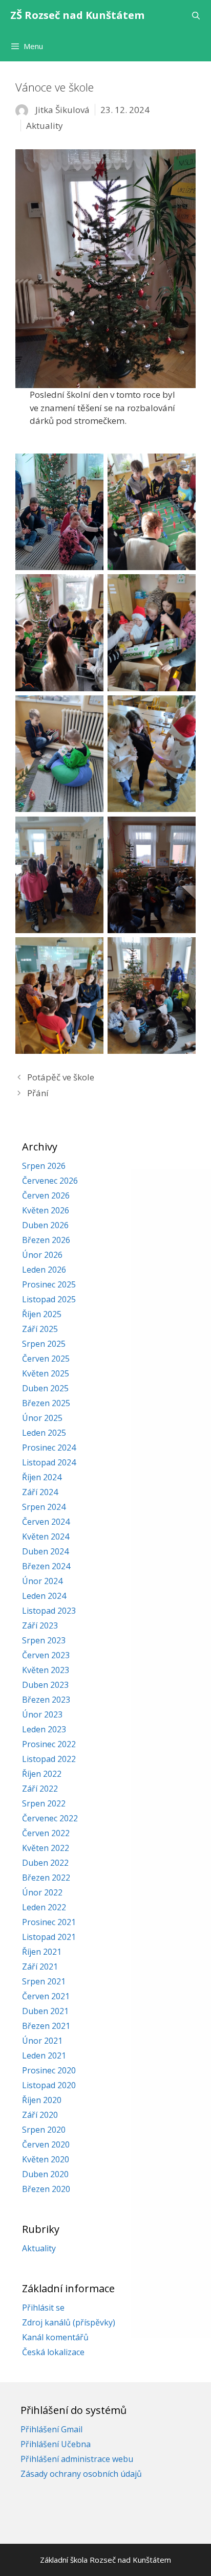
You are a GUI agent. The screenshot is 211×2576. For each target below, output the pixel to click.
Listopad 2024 (49, 1462)
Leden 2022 (44, 1907)
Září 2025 (40, 1329)
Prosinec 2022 (49, 1744)
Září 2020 (40, 2115)
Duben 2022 (45, 1863)
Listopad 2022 (49, 1759)
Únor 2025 (42, 1418)
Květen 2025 (46, 1373)
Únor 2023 (42, 1714)
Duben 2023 (45, 1685)
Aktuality (45, 126)
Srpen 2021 (44, 1981)
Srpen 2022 (44, 1803)
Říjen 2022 (42, 1774)
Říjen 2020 (42, 2100)
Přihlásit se (43, 2308)
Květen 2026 (46, 1210)
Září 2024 (40, 1492)
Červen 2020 (46, 2144)
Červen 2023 (46, 1655)
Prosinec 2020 (49, 2070)
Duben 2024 (45, 1551)
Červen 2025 (46, 1359)
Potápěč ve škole (61, 1077)
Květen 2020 (46, 2159)
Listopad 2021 (49, 1937)
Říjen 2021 (42, 1952)
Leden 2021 (44, 2055)
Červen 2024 (46, 1522)
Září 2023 (40, 1625)
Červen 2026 (46, 1195)
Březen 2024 (46, 1566)
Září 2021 (40, 1967)
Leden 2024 (44, 1596)
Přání (38, 1093)
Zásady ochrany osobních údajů (81, 2474)
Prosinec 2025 (49, 1284)
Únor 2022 (42, 1892)
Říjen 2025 (42, 1314)
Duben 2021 (45, 2011)
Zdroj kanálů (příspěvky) (69, 2322)
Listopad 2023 (49, 1611)
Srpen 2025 (44, 1344)
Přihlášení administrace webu (77, 2459)
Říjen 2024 (42, 1477)
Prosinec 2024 (49, 1448)
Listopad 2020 (49, 2085)
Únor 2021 (42, 2041)
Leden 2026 (44, 1270)
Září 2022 (40, 1789)
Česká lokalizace (53, 2352)
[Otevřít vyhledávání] (196, 15)
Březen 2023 (46, 1700)
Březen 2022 (46, 1878)
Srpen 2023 (44, 1640)
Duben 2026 (45, 1225)
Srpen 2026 (44, 1166)
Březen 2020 (46, 2189)
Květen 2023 (46, 1670)
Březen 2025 (46, 1403)
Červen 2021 (46, 1996)
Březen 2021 (46, 2026)
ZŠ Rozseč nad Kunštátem (77, 15)
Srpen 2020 (44, 2130)
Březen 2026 (46, 1240)
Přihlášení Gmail (51, 2429)
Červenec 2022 (50, 1818)
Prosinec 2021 (49, 1922)
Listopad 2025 (49, 1299)
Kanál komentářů (55, 2337)
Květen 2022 (46, 1848)
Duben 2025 (45, 1388)
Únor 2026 (42, 1255)
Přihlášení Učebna (56, 2444)
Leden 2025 (44, 1433)
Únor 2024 (42, 1581)
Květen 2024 (46, 1536)
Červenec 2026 (50, 1181)
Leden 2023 (44, 1729)
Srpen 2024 (44, 1507)
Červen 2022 (46, 1833)
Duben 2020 (45, 2174)
